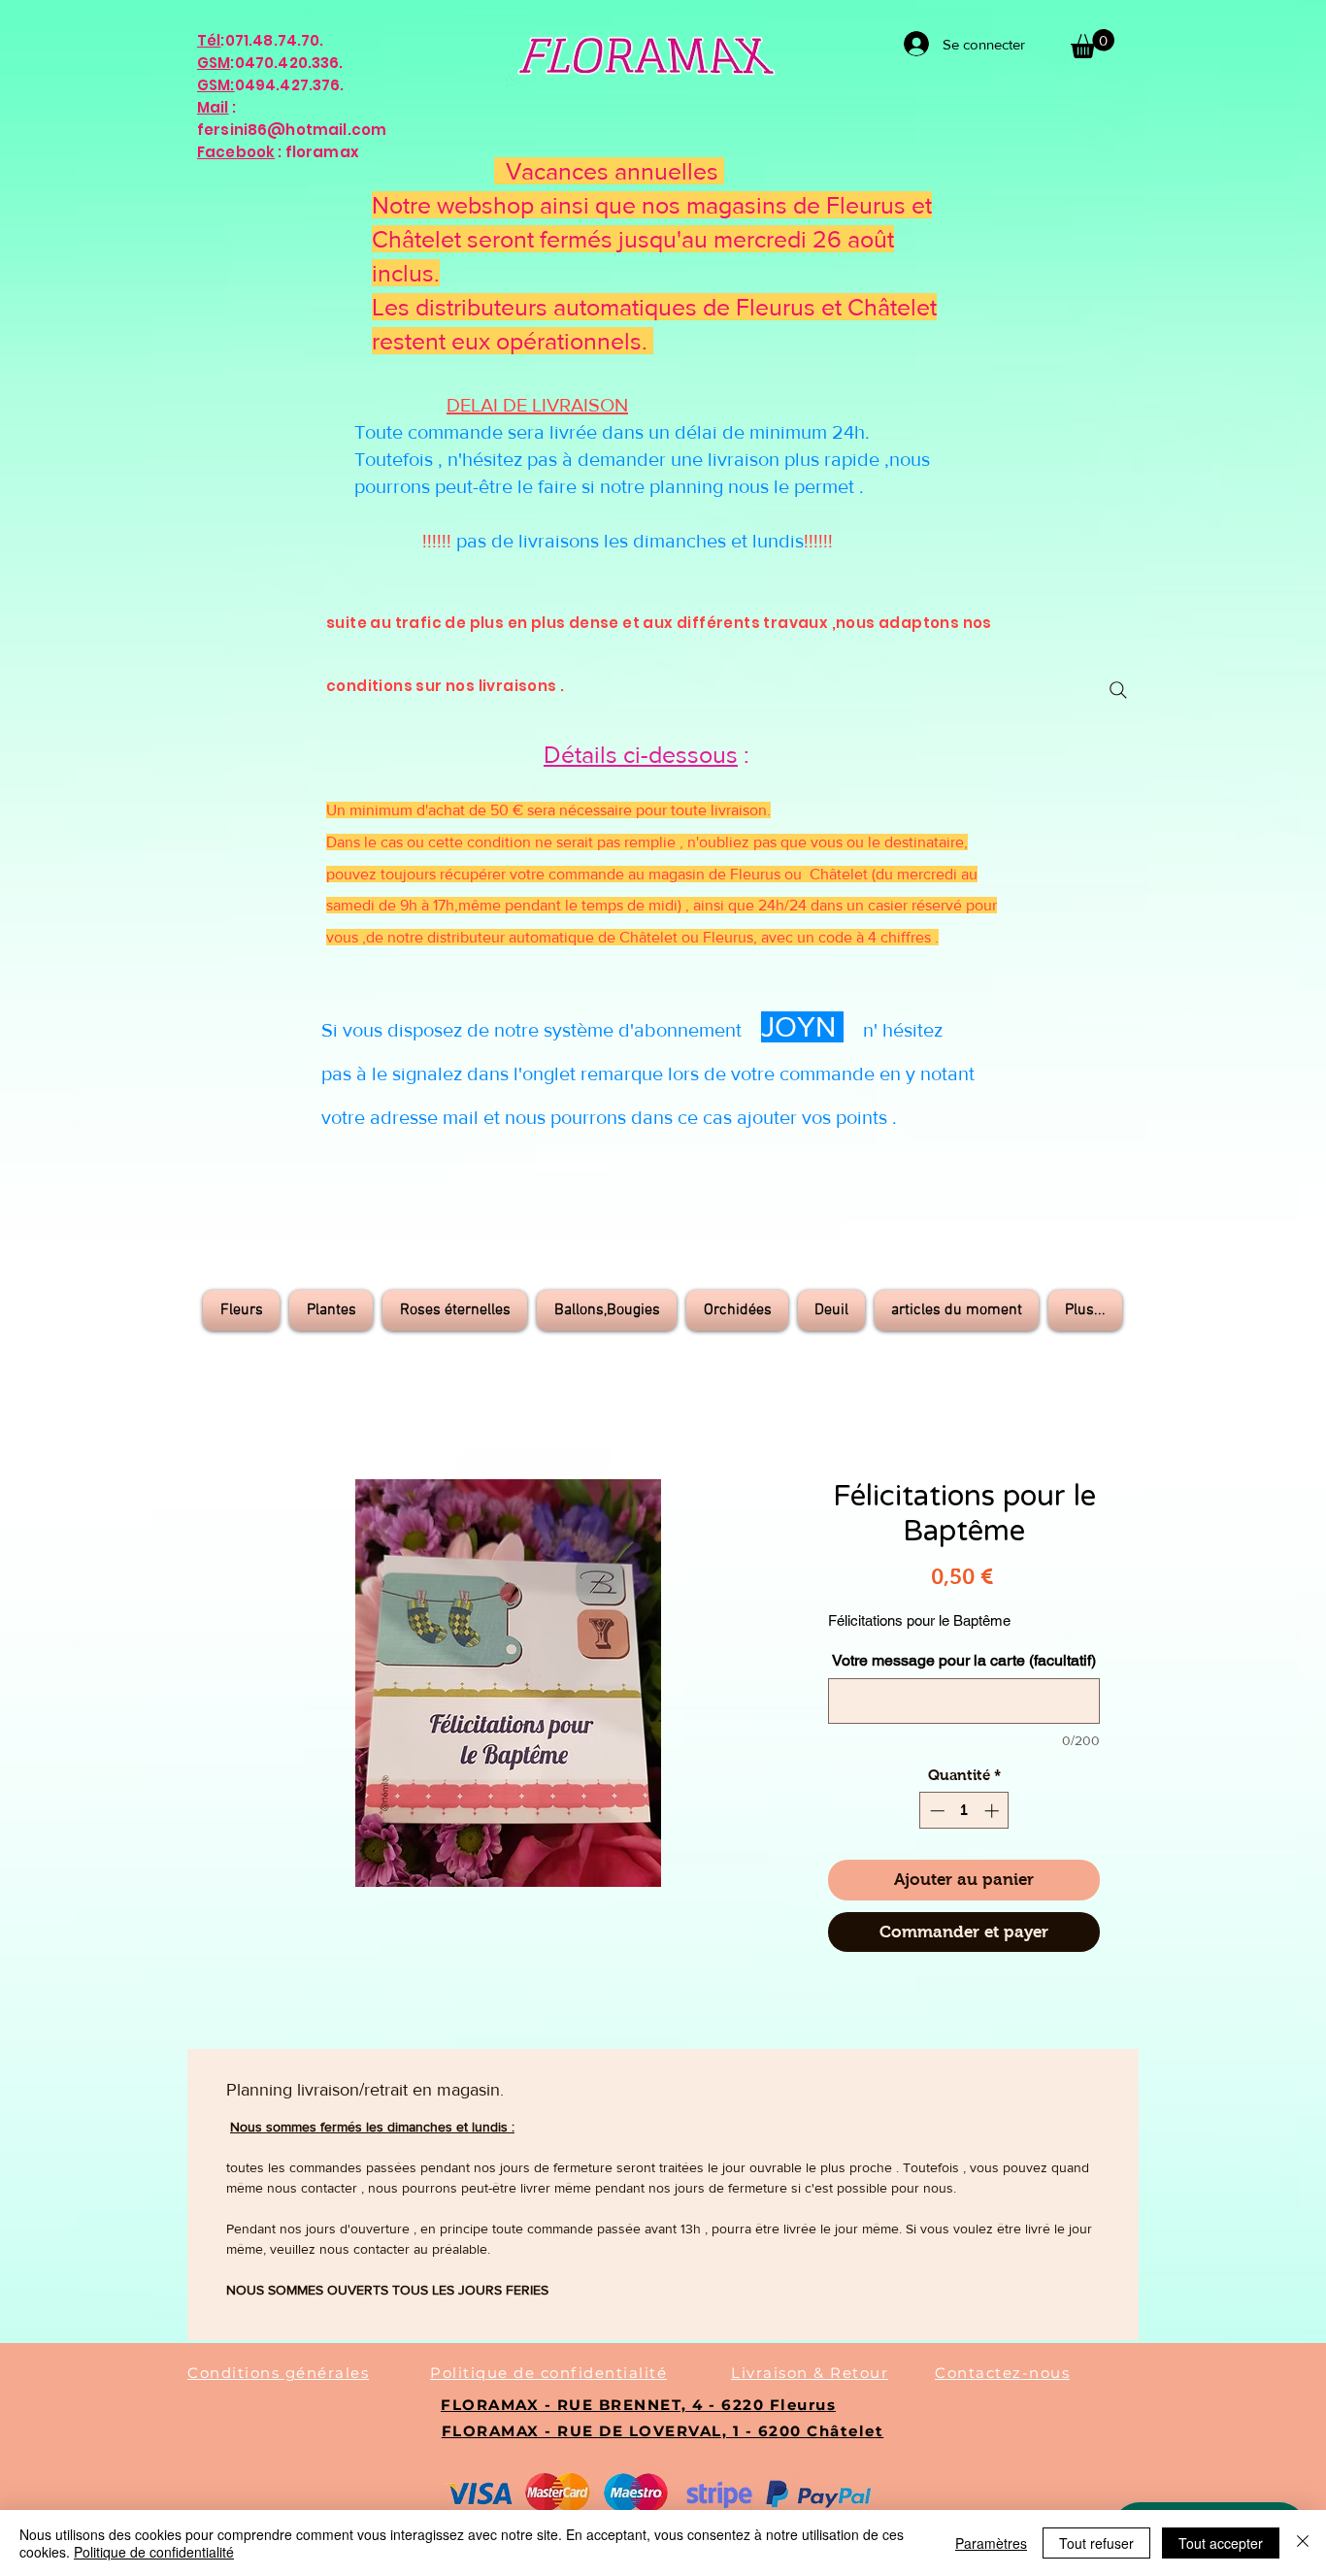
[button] (1093, 44)
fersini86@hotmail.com (292, 130)
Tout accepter (1221, 2543)
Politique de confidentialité (154, 2552)
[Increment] (994, 1811)
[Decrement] (935, 1811)
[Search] (1118, 690)
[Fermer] (1303, 2543)
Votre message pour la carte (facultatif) (964, 1660)
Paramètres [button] (991, 2543)
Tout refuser (1096, 2543)
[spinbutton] (964, 1811)
